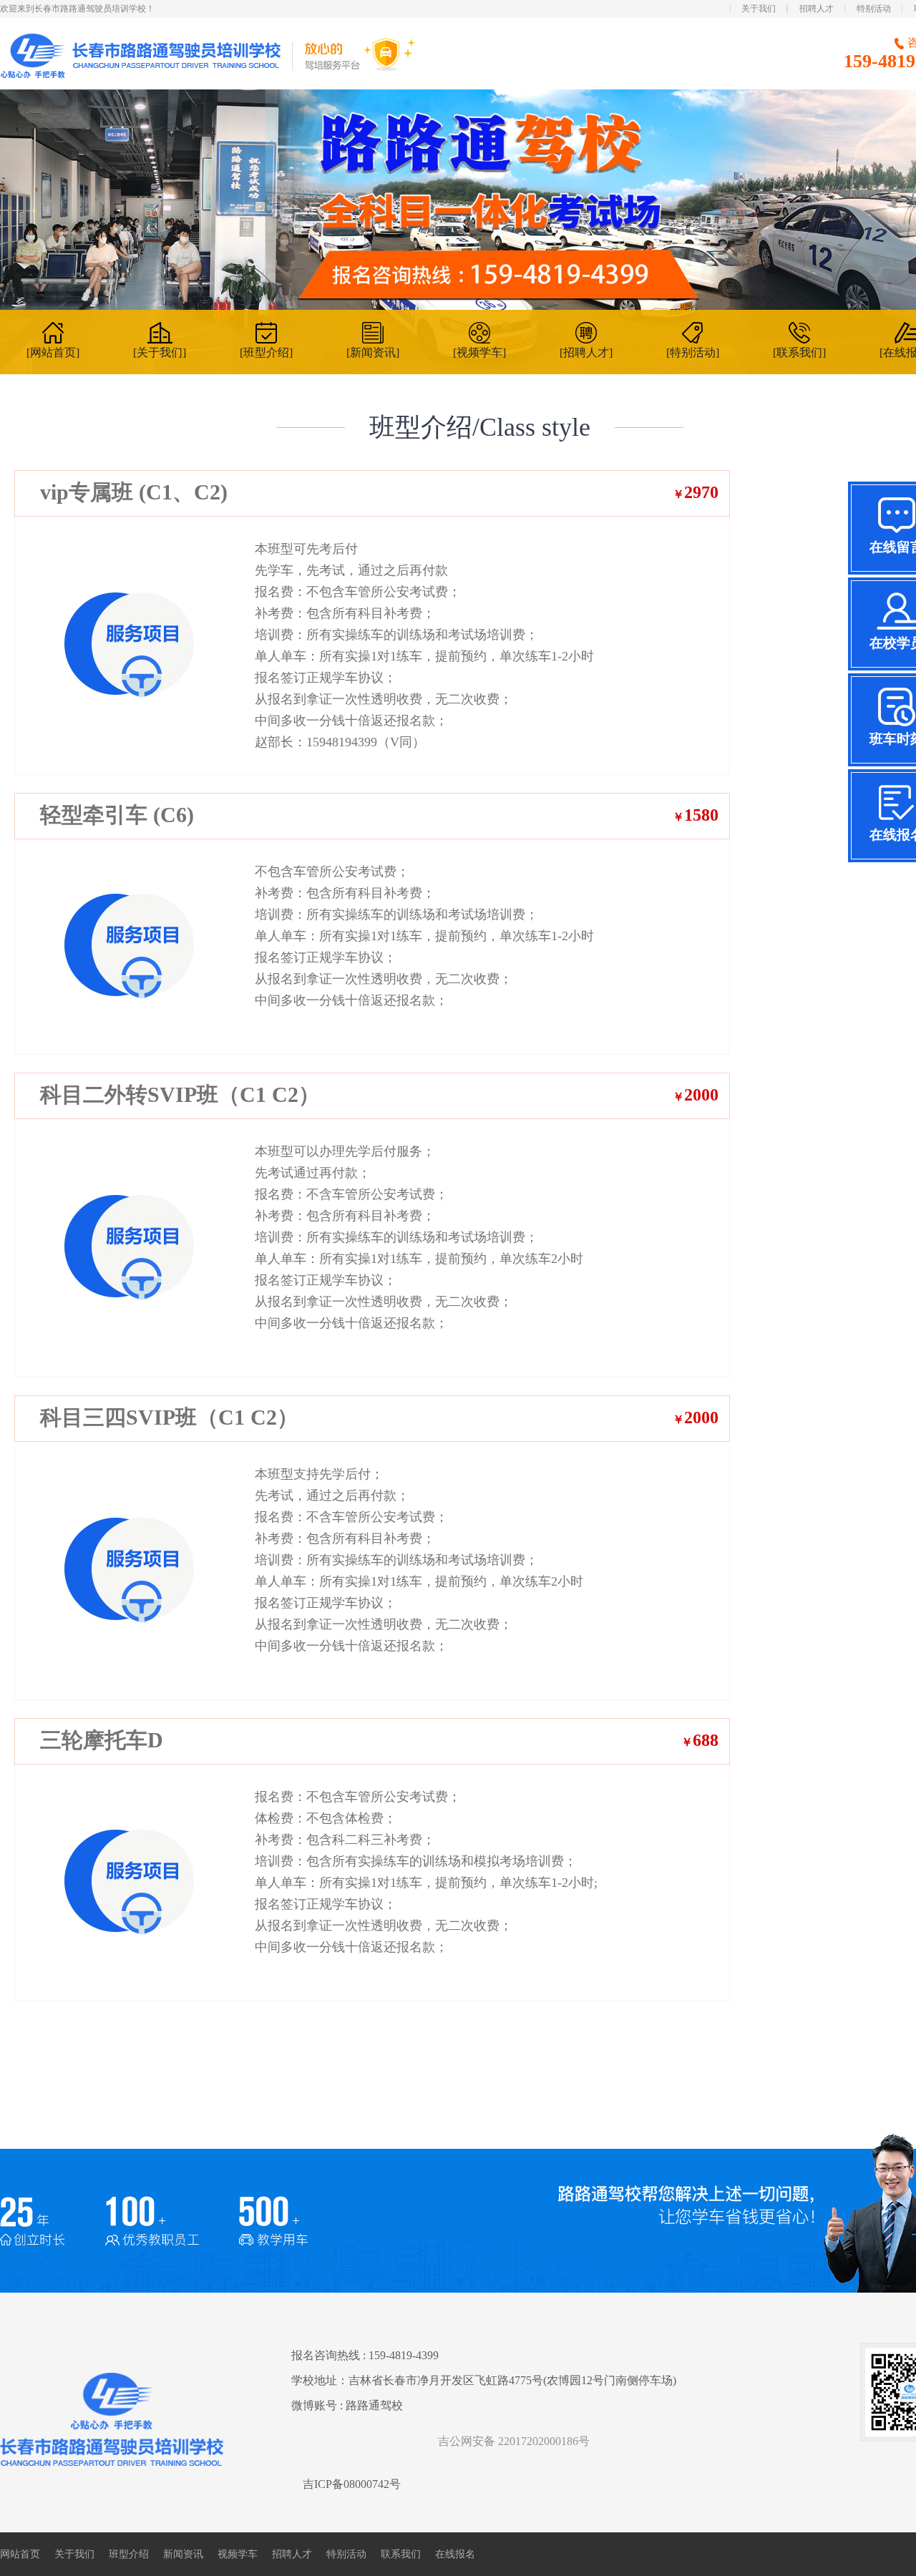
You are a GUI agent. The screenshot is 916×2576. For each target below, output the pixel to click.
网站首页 (20, 2554)
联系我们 (401, 2554)
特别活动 (874, 9)
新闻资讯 (183, 2554)
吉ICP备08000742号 (352, 2484)
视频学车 (238, 2554)
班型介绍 (129, 2554)
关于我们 (759, 9)
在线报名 (455, 2554)
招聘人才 (817, 9)
